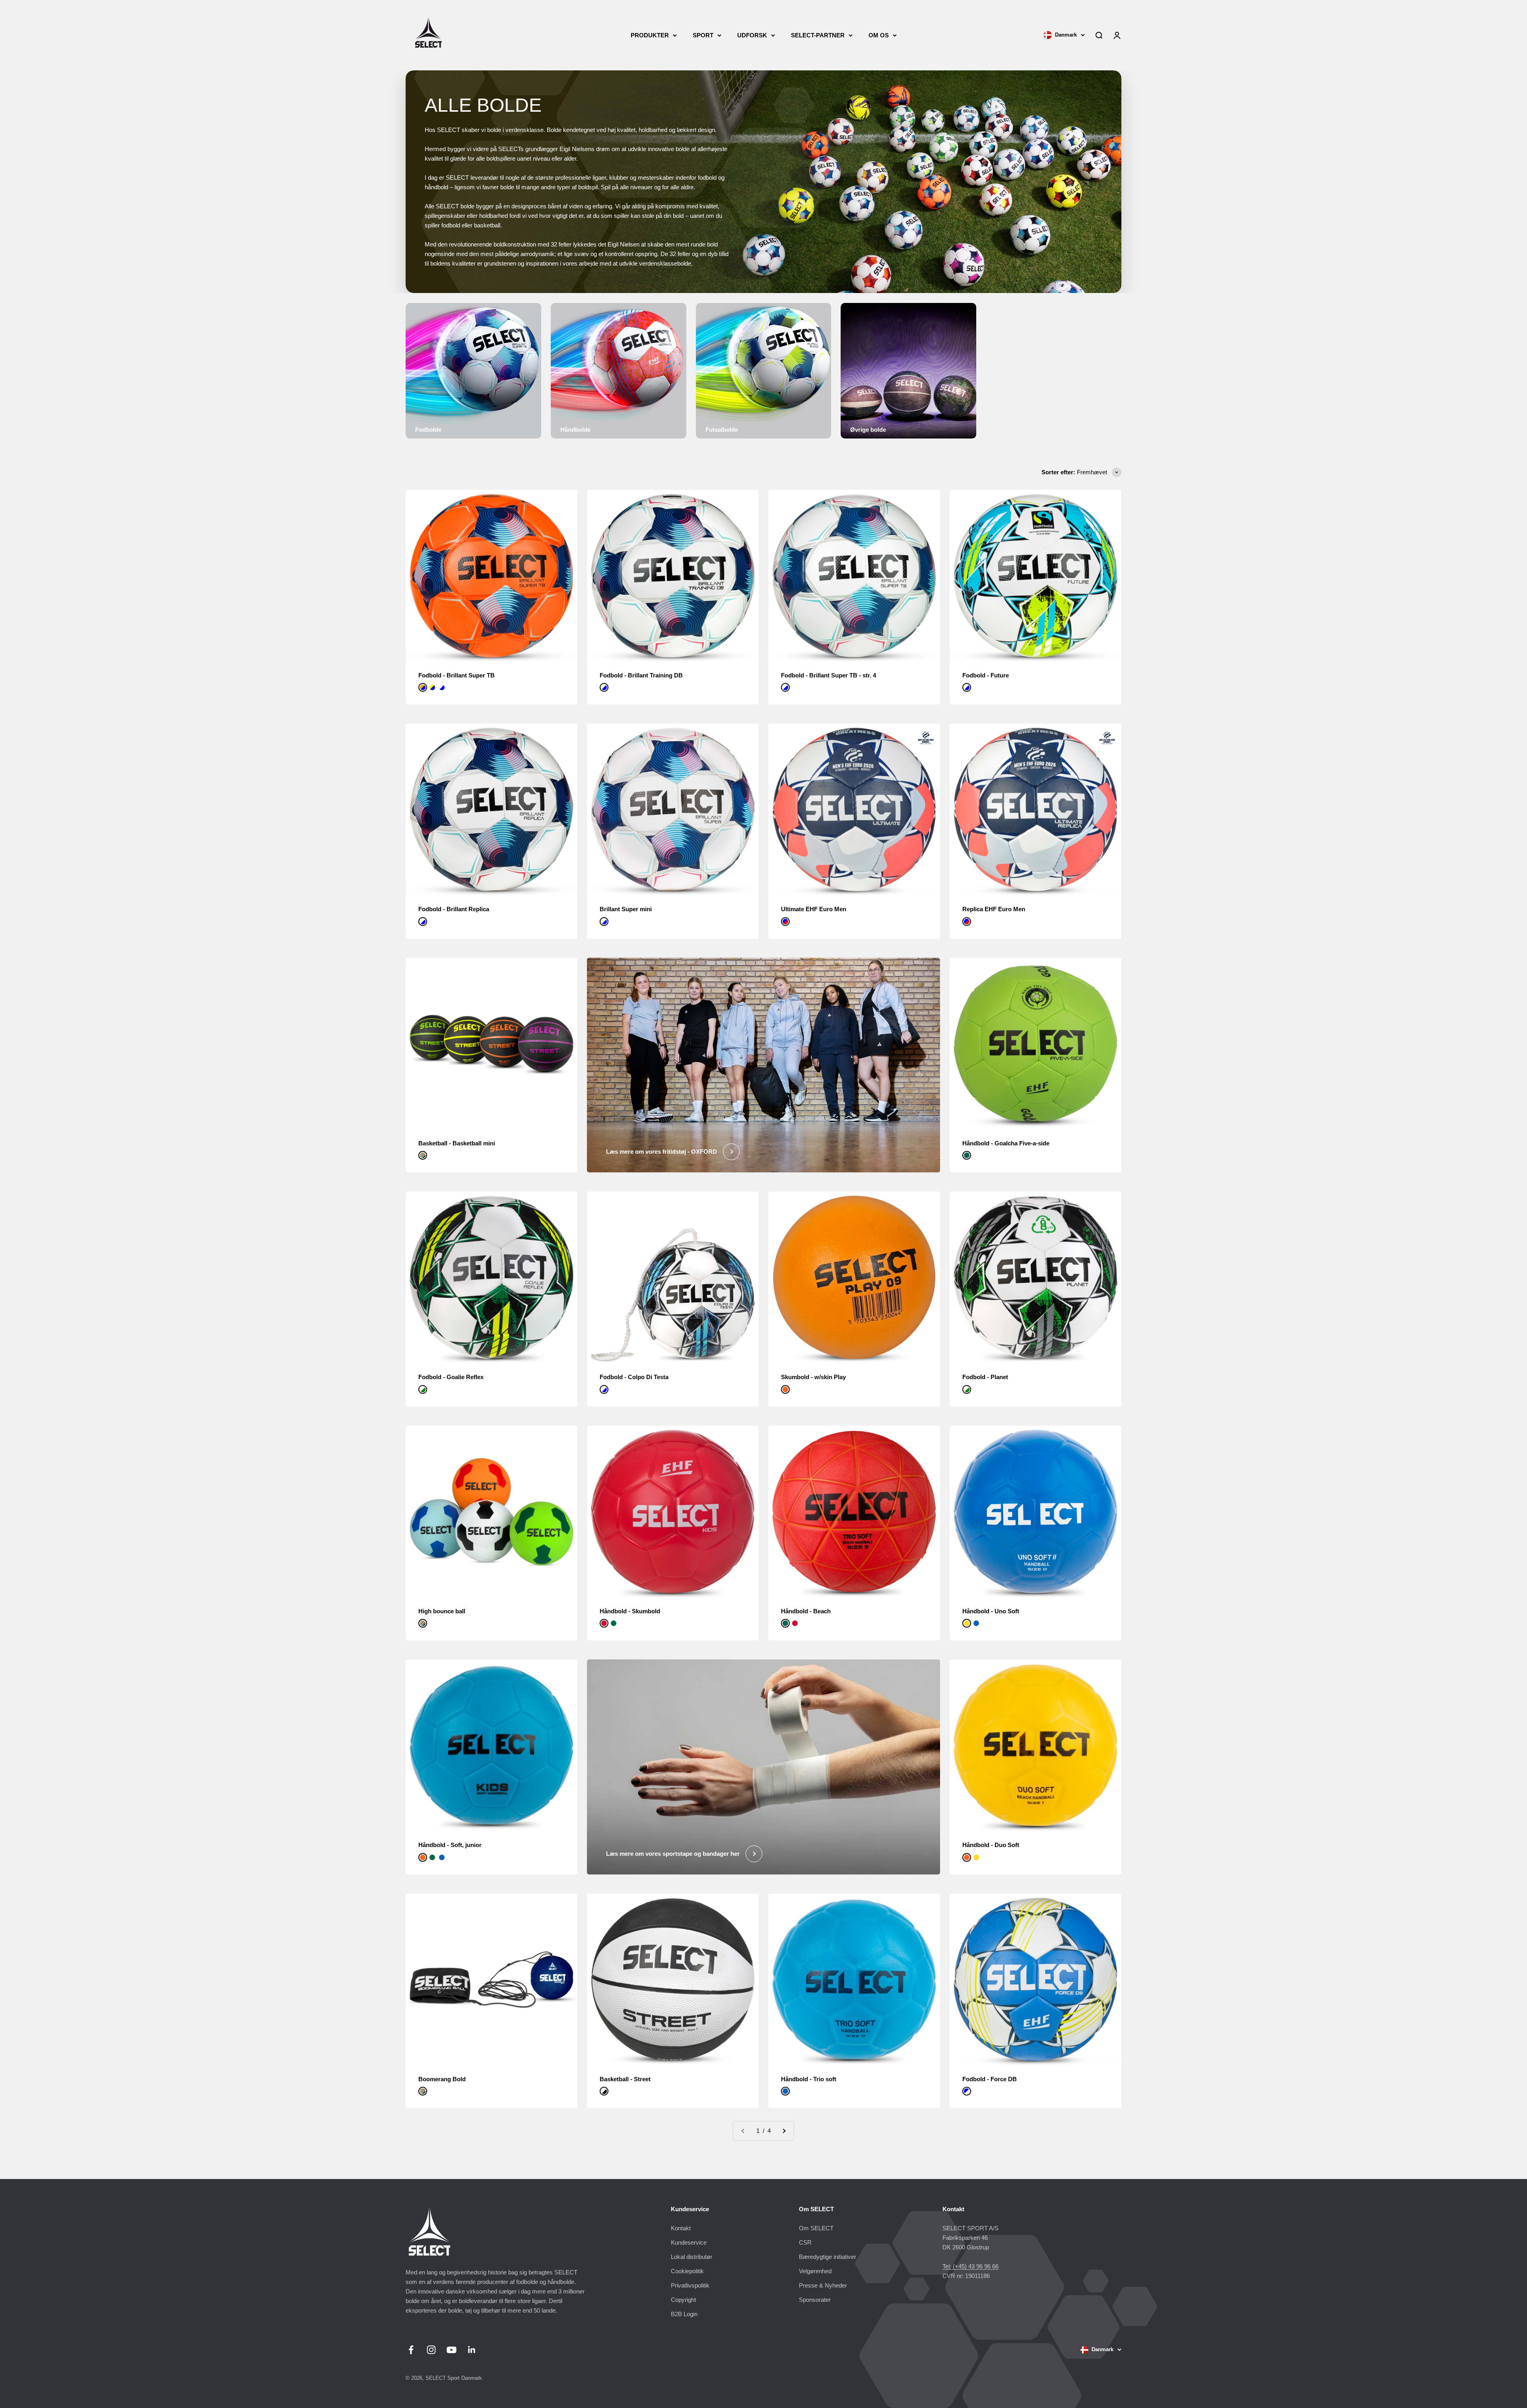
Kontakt (681, 2228)
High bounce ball (442, 1611)
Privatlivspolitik (690, 2285)
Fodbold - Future (986, 675)
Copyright (683, 2300)
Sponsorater (815, 2300)
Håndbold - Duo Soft (991, 1845)
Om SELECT (816, 2228)
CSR (805, 2242)
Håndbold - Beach (806, 1611)
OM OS (879, 35)
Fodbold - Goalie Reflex (451, 1377)
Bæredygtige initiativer (828, 2257)
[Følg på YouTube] (452, 2350)
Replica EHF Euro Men (994, 909)
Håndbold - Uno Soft (991, 1611)
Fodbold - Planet (985, 1377)
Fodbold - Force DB (990, 2079)
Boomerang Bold (442, 2079)
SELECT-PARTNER (818, 35)
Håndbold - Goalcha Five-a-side (1006, 1143)
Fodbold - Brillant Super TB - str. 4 (829, 675)
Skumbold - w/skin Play (813, 1377)
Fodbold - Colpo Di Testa (634, 1377)
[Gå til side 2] (784, 2131)
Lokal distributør (692, 2257)
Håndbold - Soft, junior (450, 1845)
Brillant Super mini (626, 909)
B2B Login (684, 2314)
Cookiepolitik (687, 2271)
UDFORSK (752, 35)
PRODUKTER (650, 35)
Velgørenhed (815, 2271)
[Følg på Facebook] (411, 2350)
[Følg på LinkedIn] (472, 2350)
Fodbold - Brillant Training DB (641, 675)
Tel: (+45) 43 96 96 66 (970, 2266)
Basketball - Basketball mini (457, 1143)
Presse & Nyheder (823, 2285)
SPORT (703, 35)
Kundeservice (689, 2242)
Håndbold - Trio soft (809, 2079)
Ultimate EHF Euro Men (814, 909)
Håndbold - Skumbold (630, 1611)
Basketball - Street (625, 2079)
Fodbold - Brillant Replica (454, 909)
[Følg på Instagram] (431, 2350)
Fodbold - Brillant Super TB (457, 675)
